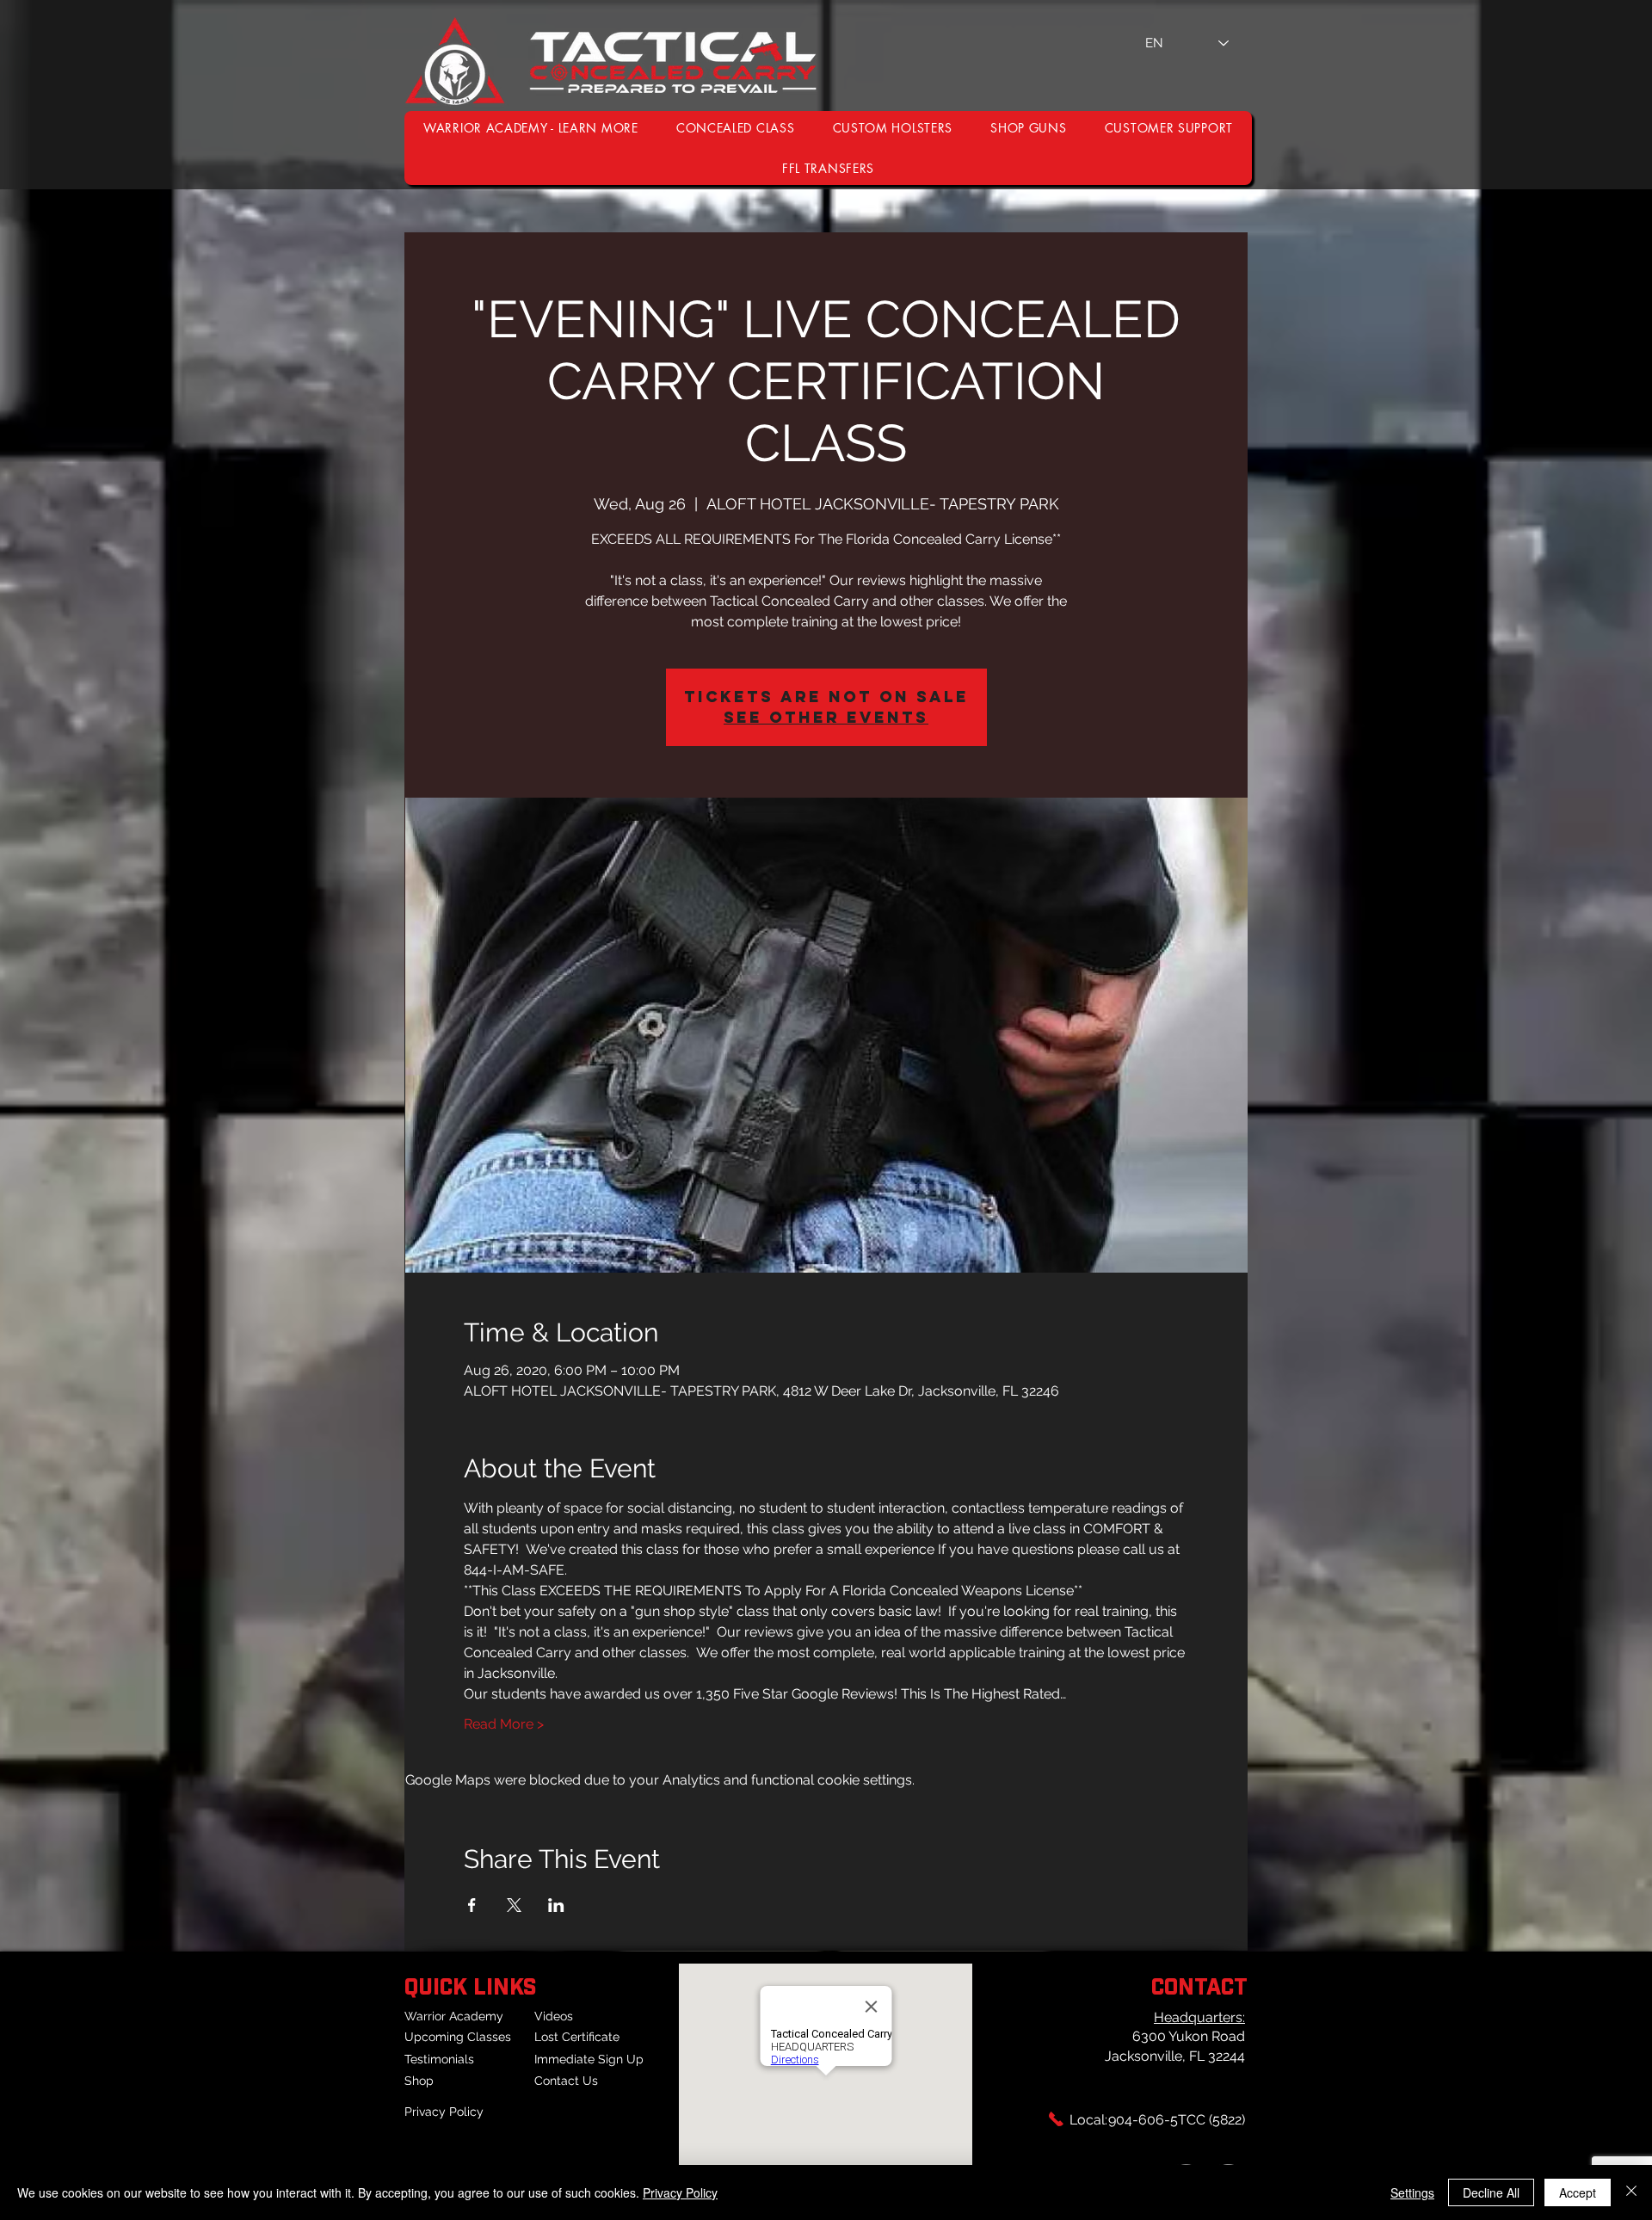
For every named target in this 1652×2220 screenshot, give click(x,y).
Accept (1578, 2192)
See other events (826, 717)
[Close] (1631, 2192)
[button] (1169, 128)
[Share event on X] (514, 1905)
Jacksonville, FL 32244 (1175, 2056)
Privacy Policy (444, 2112)
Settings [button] (1412, 2192)
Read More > (504, 1724)
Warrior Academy (454, 2016)
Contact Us (566, 2081)
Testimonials (439, 2059)
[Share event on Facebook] (472, 1905)
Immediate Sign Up (589, 2059)
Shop (419, 2081)
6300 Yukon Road (1189, 2036)
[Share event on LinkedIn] (556, 1905)
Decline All (1491, 2192)
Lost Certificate (577, 2037)
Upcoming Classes (458, 2037)
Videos (554, 2016)
